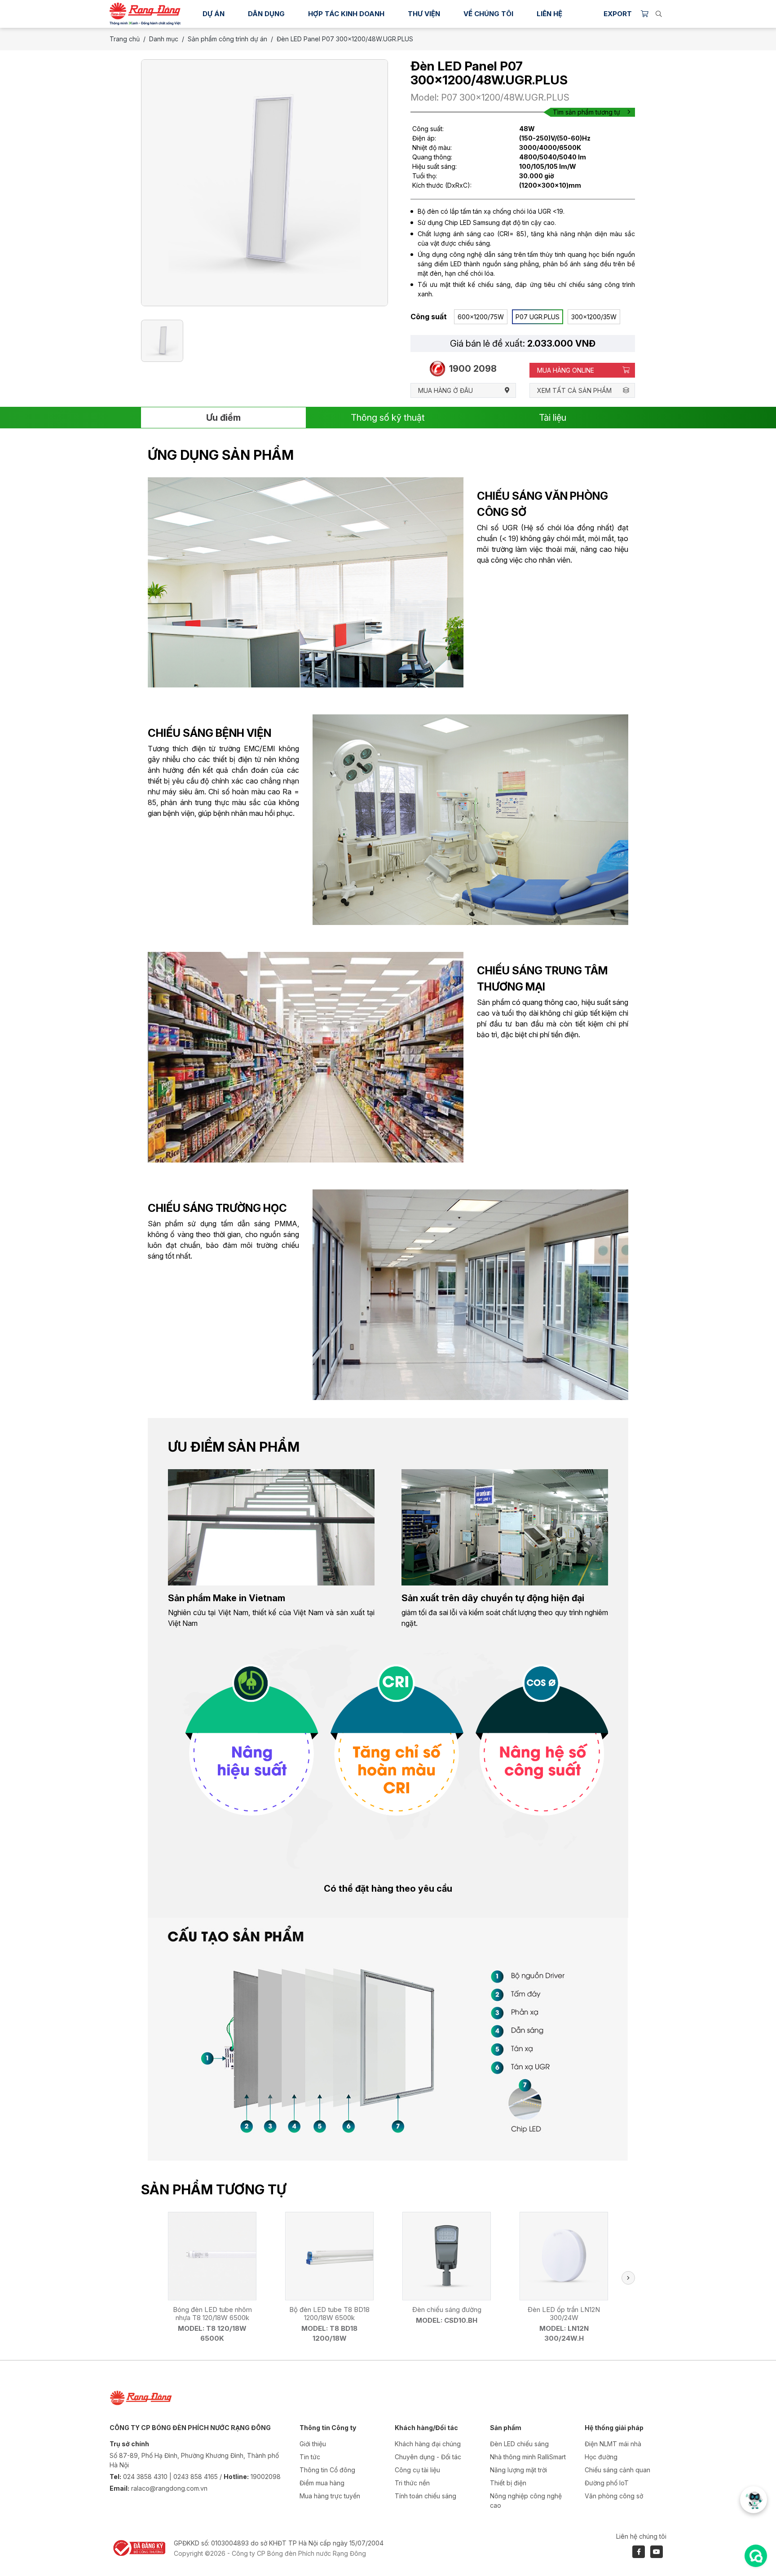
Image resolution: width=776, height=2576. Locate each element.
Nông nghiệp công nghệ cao (526, 2501)
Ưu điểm (223, 418)
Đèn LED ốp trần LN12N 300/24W (564, 2314)
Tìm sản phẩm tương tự (586, 112)
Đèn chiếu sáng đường (447, 2310)
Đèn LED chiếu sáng (519, 2444)
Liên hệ (549, 14)
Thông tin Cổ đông (327, 2470)
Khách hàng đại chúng (428, 2444)
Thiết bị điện (508, 2483)
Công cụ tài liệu (417, 2470)
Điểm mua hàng (322, 2483)
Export (618, 14)
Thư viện (424, 14)
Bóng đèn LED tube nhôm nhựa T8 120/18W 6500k (212, 2314)
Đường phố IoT (607, 2483)
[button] (628, 2278)
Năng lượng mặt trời (518, 2470)
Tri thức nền (412, 2483)
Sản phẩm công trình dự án (227, 39)
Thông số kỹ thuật (388, 418)
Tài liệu (553, 418)
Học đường (601, 2457)
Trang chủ (125, 39)
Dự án (214, 14)
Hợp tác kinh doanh (346, 14)
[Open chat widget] (756, 2556)
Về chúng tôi (488, 14)
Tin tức (310, 2457)
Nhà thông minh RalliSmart (528, 2457)
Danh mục (164, 39)
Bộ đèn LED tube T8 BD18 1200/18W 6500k (329, 2314)
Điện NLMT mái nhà (613, 2444)
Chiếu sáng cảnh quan (617, 2470)
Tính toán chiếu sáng (425, 2496)
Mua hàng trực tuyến (330, 2496)
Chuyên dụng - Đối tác (428, 2457)
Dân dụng (266, 14)
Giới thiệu (313, 2444)
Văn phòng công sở (614, 2496)
